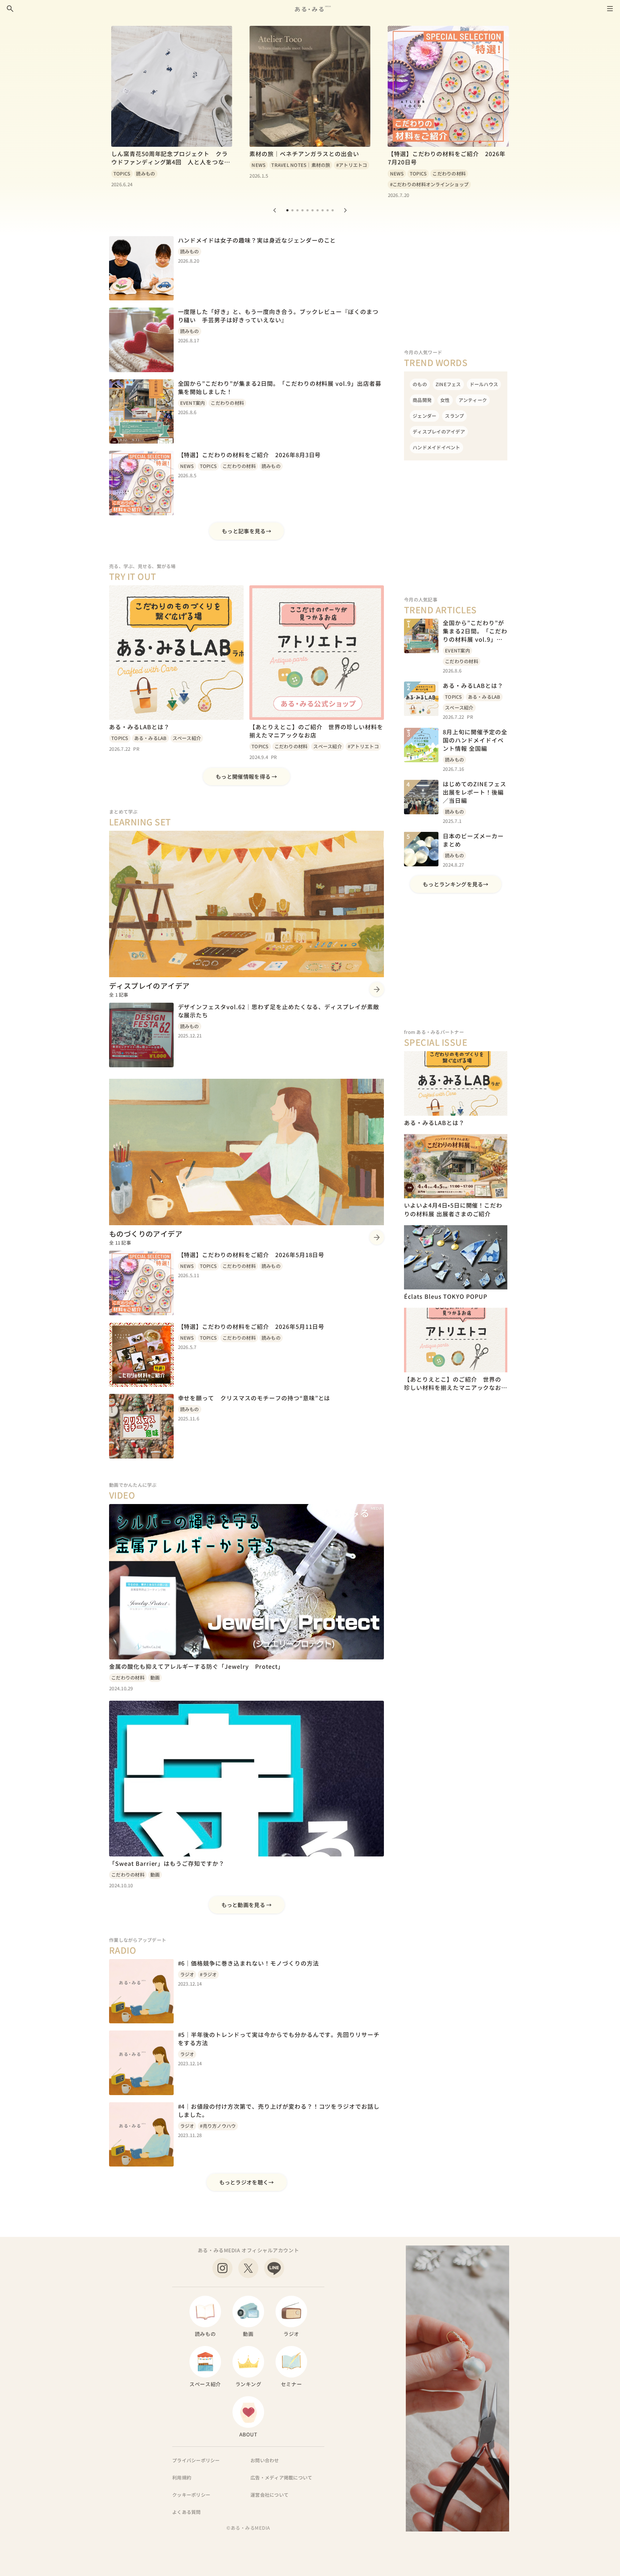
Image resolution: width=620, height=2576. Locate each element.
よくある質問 (187, 2512)
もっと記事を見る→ (246, 531)
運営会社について (269, 2495)
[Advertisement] (456, 281)
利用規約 (182, 2477)
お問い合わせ (265, 2460)
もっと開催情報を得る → (246, 776)
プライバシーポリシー (196, 2460)
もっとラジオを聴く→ (247, 2182)
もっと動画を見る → (247, 1905)
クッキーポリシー (191, 2495)
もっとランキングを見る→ (456, 884)
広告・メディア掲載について (281, 2477)
